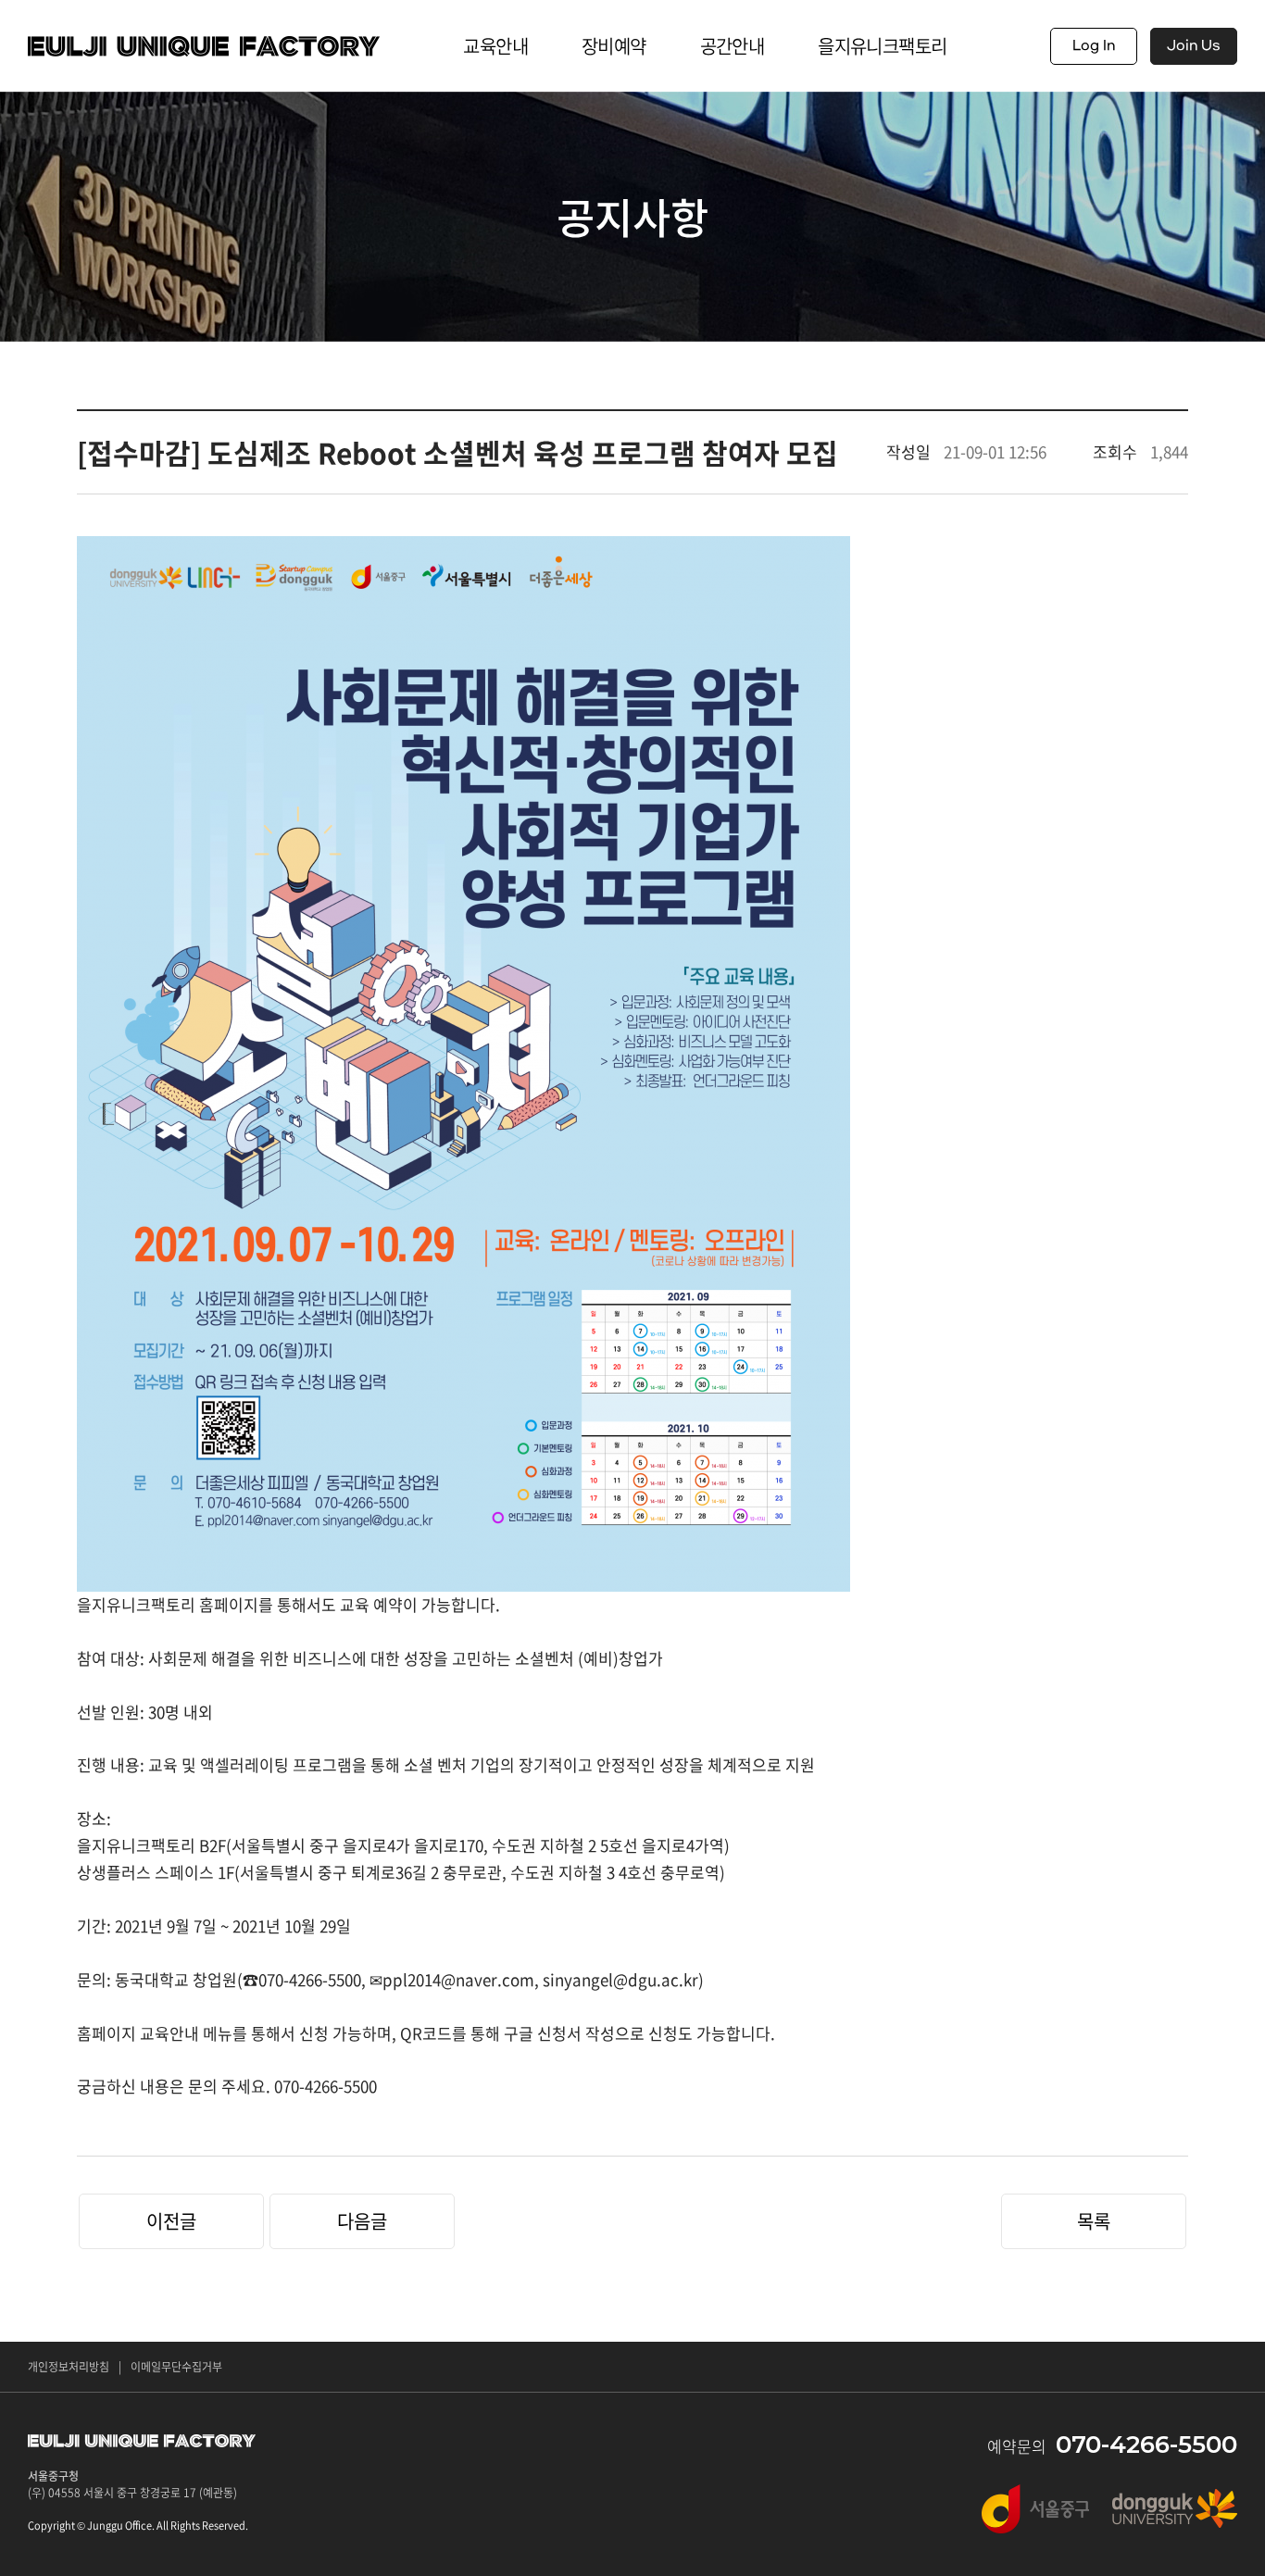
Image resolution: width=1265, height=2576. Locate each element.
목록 (1094, 2221)
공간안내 (733, 46)
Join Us (1194, 46)
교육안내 (495, 46)
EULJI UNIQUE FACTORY (204, 46)
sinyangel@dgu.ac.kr (620, 1979)
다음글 (362, 2221)
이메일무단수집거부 (176, 2367)
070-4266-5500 (1146, 2445)
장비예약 (614, 46)
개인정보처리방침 (69, 2367)
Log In (1094, 46)
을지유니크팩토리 (882, 46)
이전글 (171, 2221)
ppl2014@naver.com (458, 1979)
